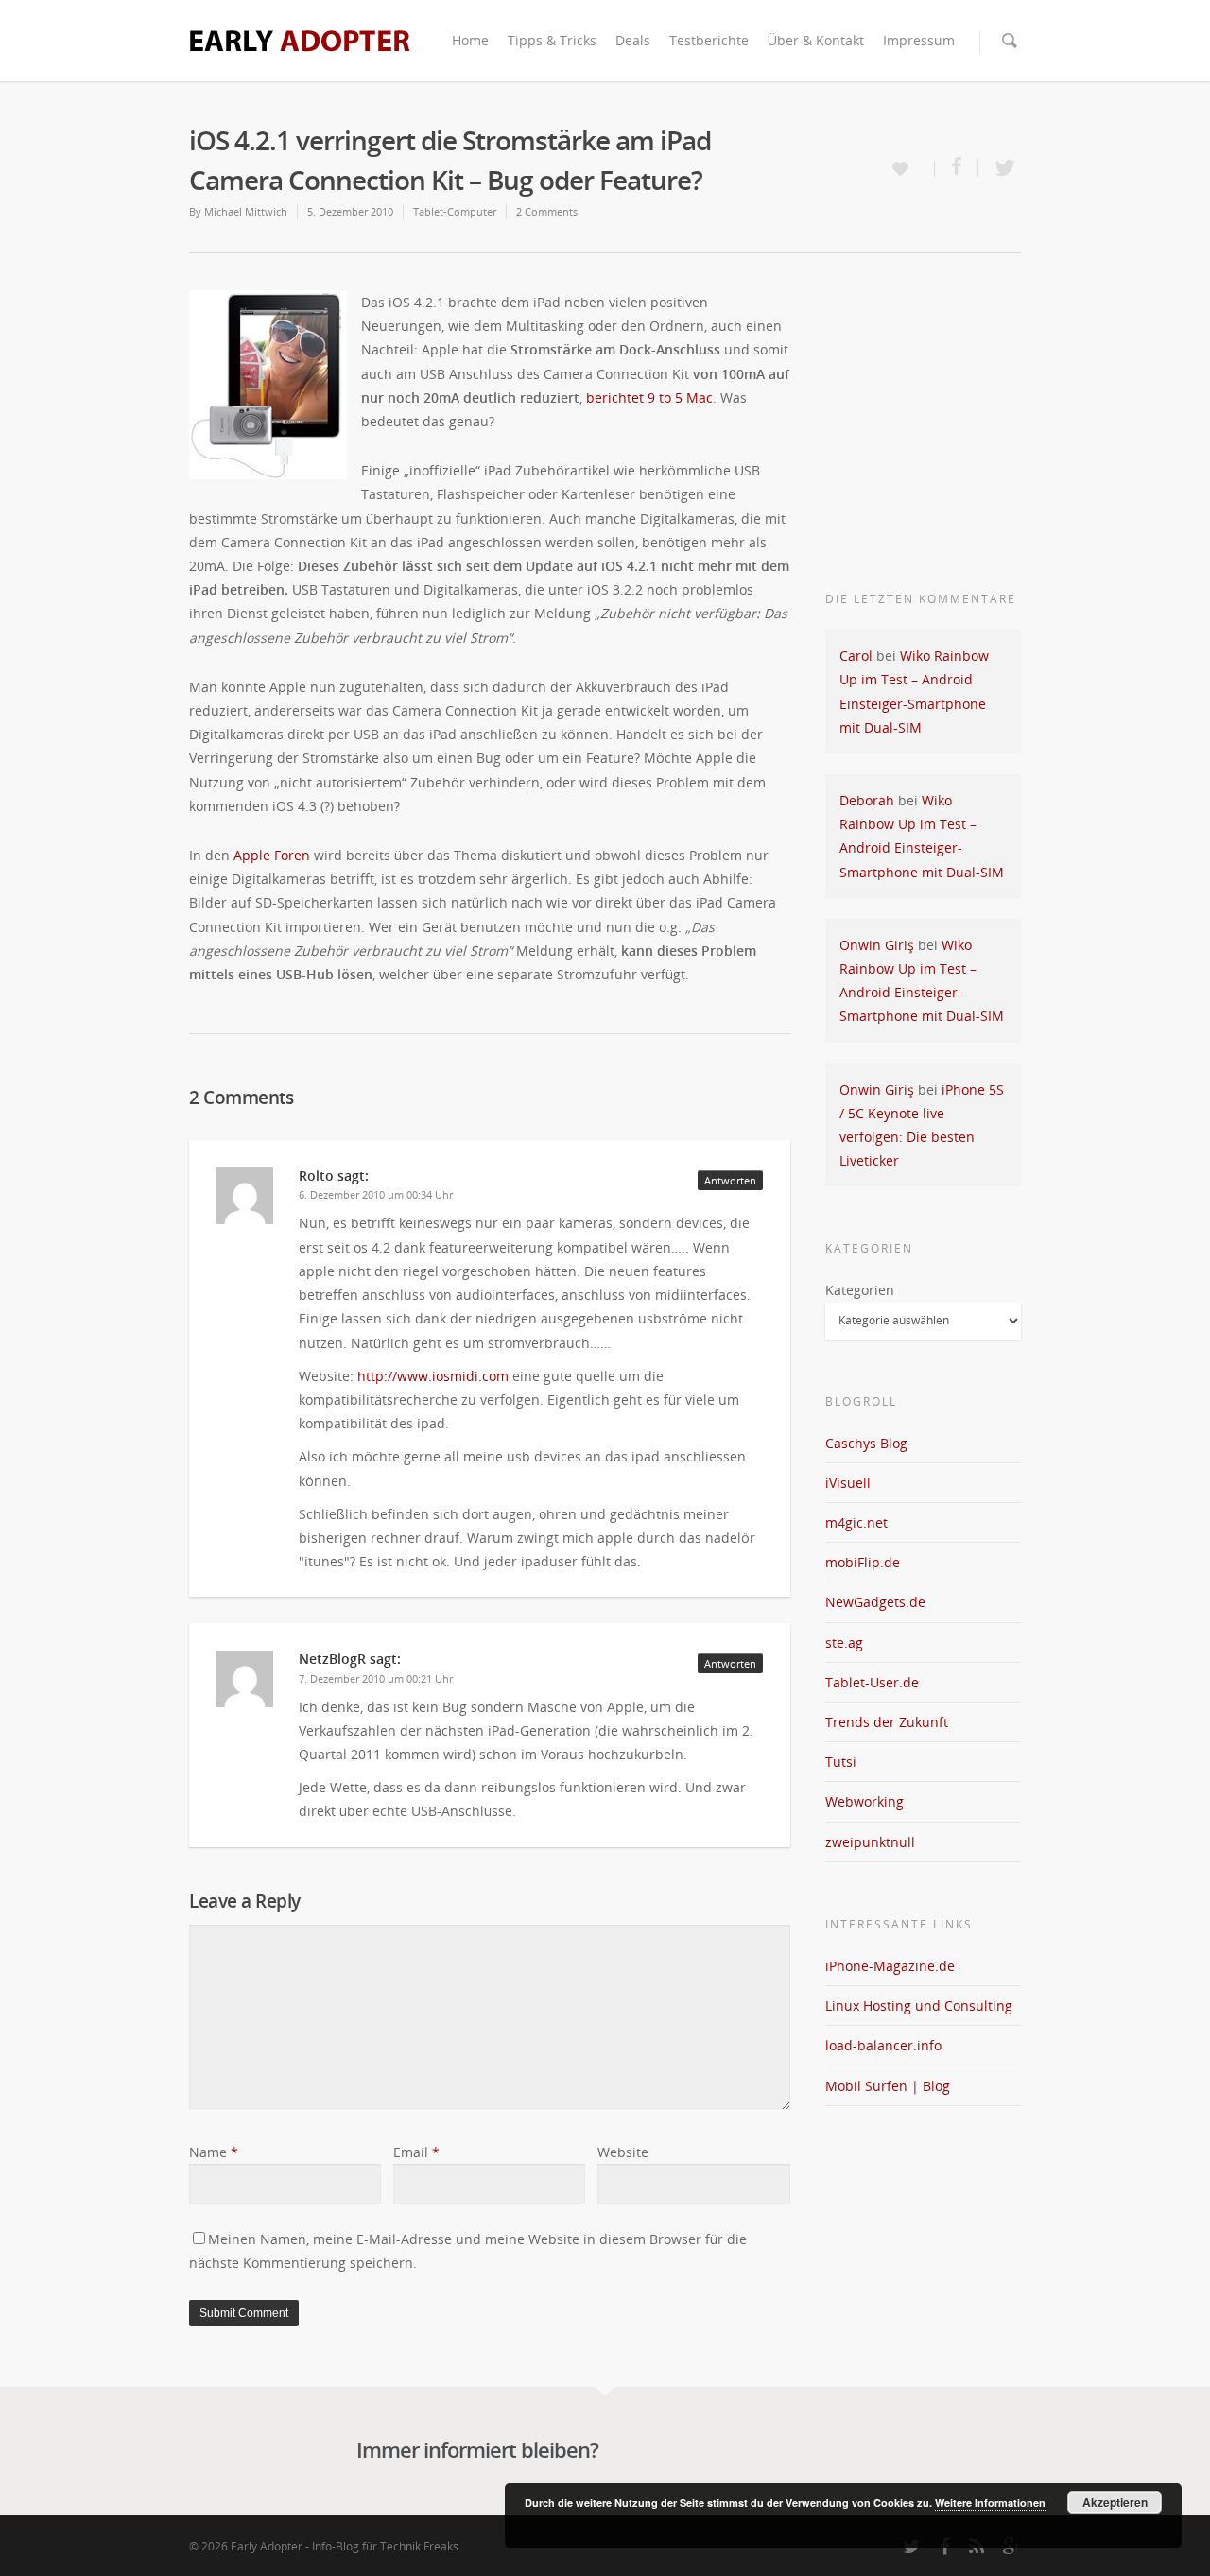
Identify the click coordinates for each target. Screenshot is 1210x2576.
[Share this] (957, 168)
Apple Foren (272, 855)
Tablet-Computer (455, 211)
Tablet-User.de (872, 1682)
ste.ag (844, 1642)
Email (416, 2152)
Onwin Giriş (877, 945)
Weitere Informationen (990, 2503)
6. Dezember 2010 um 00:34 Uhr (376, 1194)
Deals (633, 40)
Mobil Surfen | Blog (888, 2086)
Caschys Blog (866, 1443)
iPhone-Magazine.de (890, 1966)
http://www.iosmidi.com (433, 1376)
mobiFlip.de (863, 1562)
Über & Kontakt (816, 40)
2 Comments (547, 211)
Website (623, 2152)
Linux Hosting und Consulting (919, 2005)
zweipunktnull (870, 1842)
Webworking (864, 1801)
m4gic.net (856, 1522)
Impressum (919, 40)
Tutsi (841, 1762)
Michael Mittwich (246, 211)
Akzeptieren (1115, 2502)
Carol (856, 656)
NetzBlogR (332, 1659)
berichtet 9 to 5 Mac (649, 398)
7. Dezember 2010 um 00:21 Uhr (376, 1678)
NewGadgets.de (875, 1602)
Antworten (730, 1180)
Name (214, 2152)
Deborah (867, 800)
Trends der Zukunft (887, 1722)
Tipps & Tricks (552, 40)
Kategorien (860, 1290)
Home (470, 40)
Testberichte (709, 40)
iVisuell (848, 1483)
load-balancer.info (883, 2045)
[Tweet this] (1000, 168)
